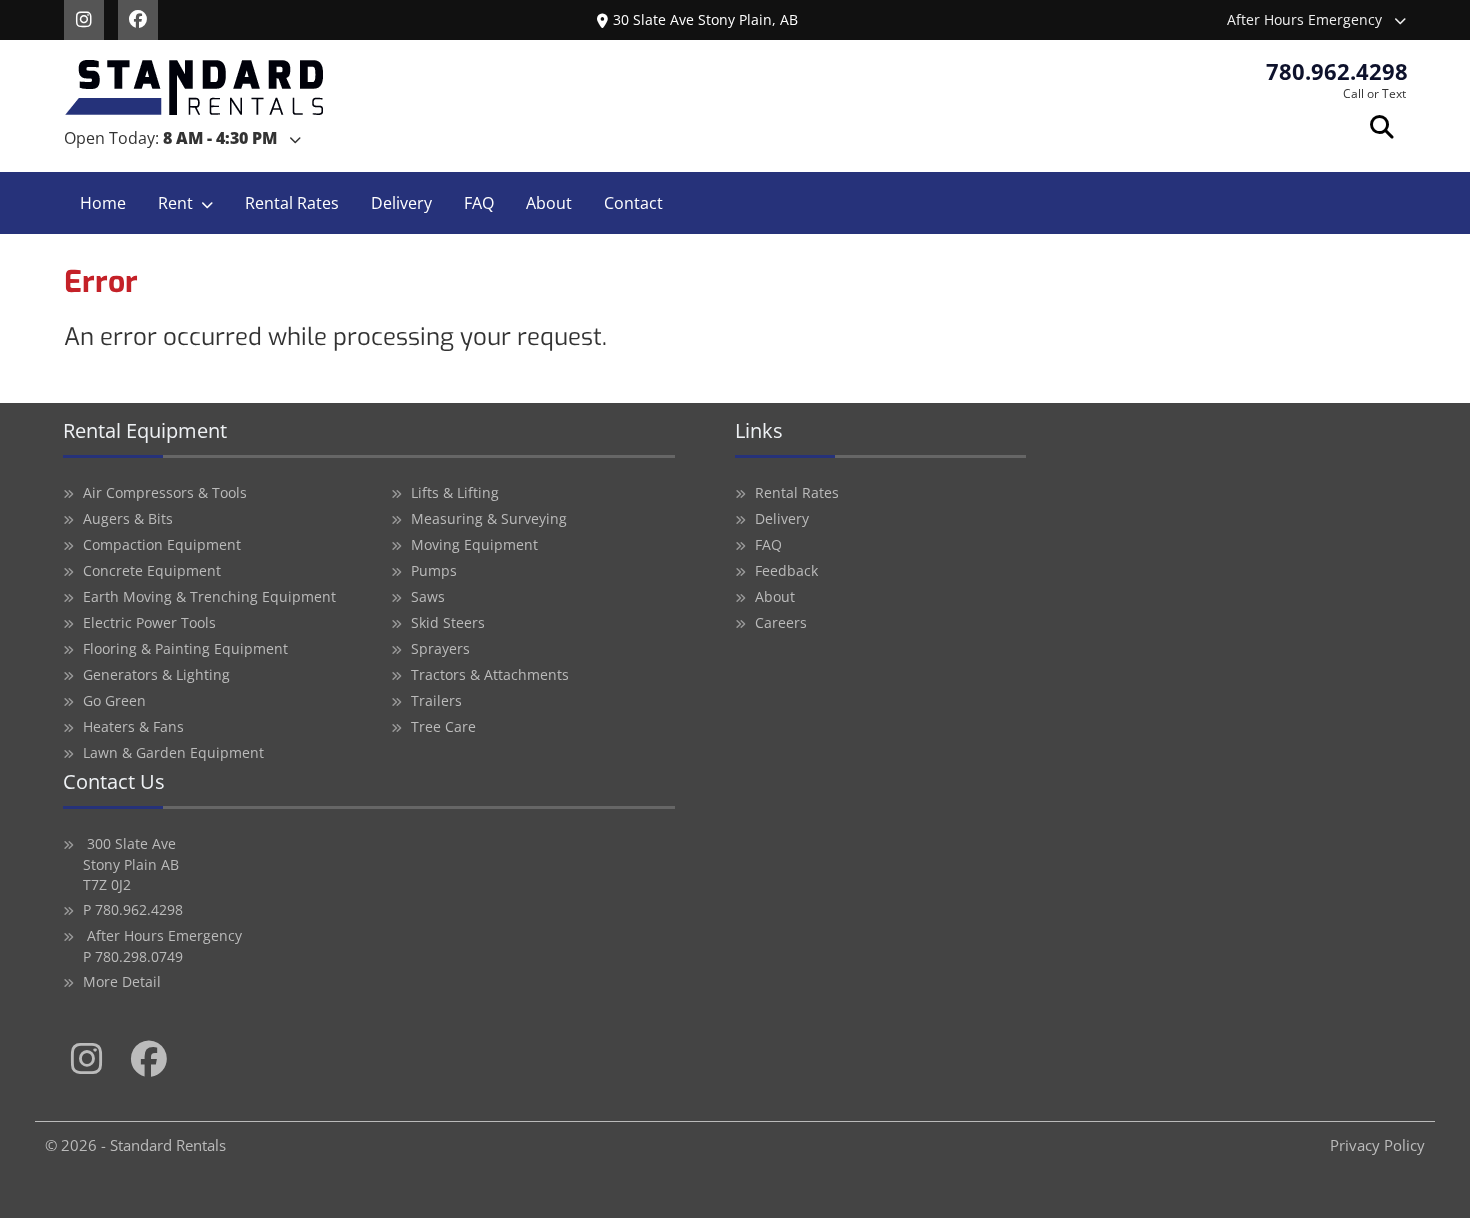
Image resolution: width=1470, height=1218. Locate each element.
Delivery (401, 203)
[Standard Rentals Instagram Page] (91, 18)
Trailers (436, 700)
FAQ (479, 203)
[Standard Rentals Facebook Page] (143, 18)
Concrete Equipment (152, 570)
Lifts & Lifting (455, 492)
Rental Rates (292, 203)
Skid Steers (448, 622)
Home (103, 203)
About (549, 203)
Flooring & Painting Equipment (185, 648)
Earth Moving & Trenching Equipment (209, 596)
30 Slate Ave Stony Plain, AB (705, 19)
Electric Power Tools (149, 622)
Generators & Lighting (156, 674)
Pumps (434, 570)
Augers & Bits (128, 518)
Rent (175, 203)
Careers (781, 622)
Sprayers (440, 648)
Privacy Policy (1377, 1145)
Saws (428, 596)
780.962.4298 (1337, 71)
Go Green (114, 700)
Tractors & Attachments (490, 674)
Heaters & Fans (133, 726)
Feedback (786, 570)
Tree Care (443, 726)
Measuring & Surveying (489, 518)
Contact (633, 203)
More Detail (122, 981)
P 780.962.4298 (133, 909)
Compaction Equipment (162, 544)
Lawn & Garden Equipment (173, 752)
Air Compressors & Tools (165, 492)
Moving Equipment (474, 544)
